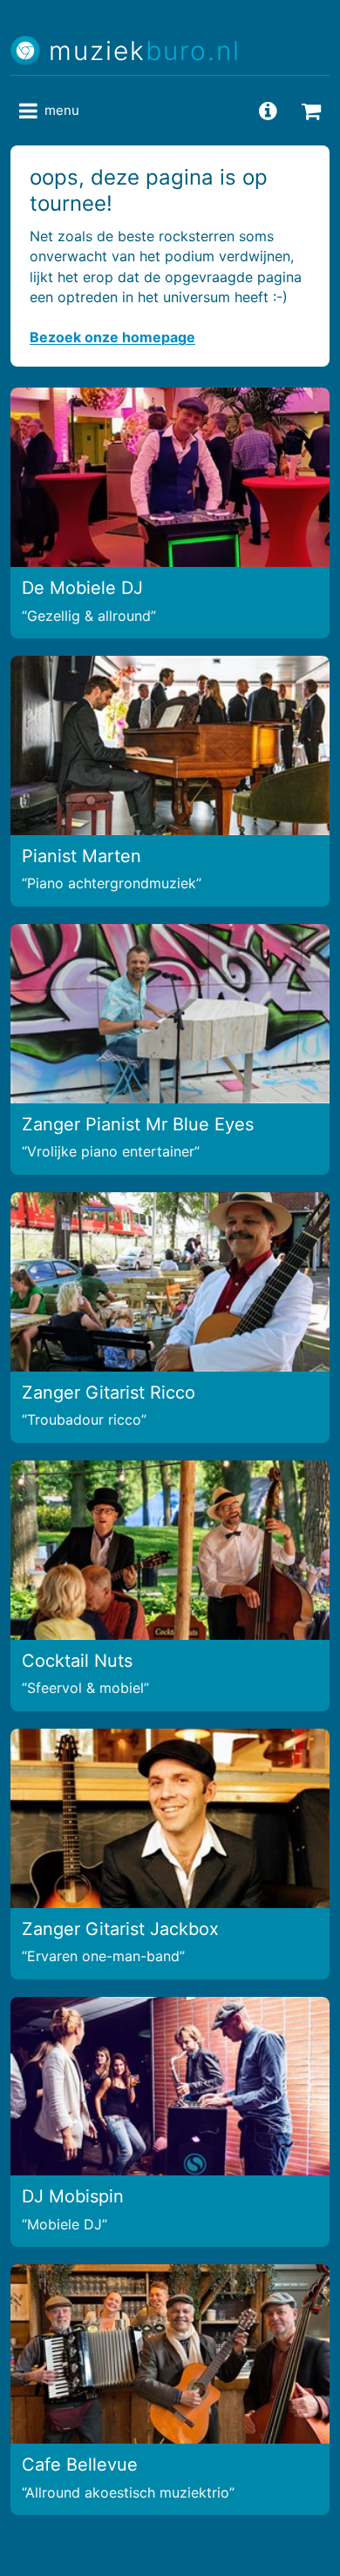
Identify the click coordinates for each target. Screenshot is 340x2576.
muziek (145, 51)
